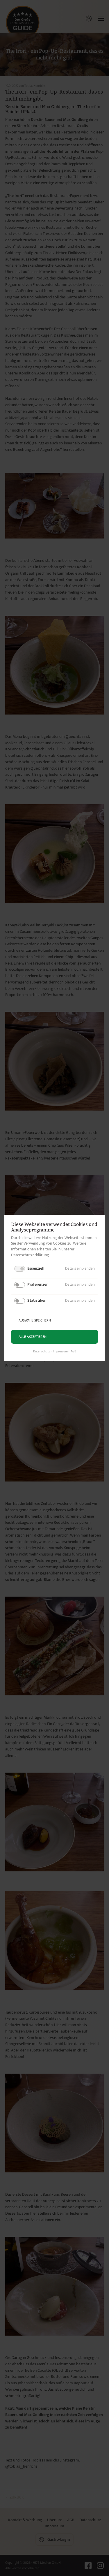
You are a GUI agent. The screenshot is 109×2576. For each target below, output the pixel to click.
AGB (73, 1352)
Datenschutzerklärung (30, 1255)
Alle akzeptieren (33, 1337)
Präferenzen (38, 1284)
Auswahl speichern (35, 1320)
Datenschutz (42, 1352)
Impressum (60, 1352)
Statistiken (37, 1300)
